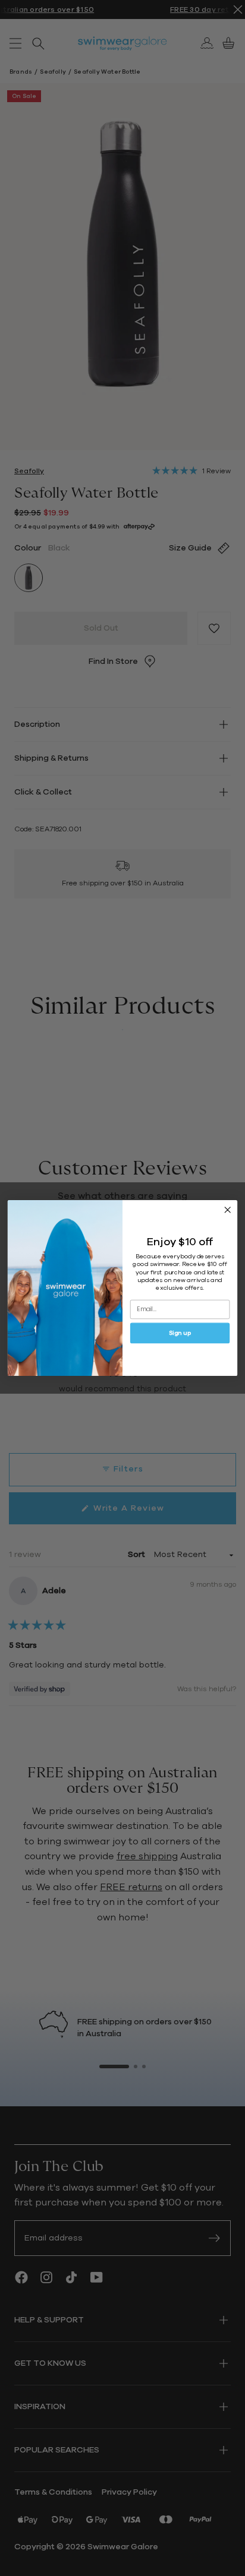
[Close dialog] (227, 1210)
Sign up (180, 1333)
